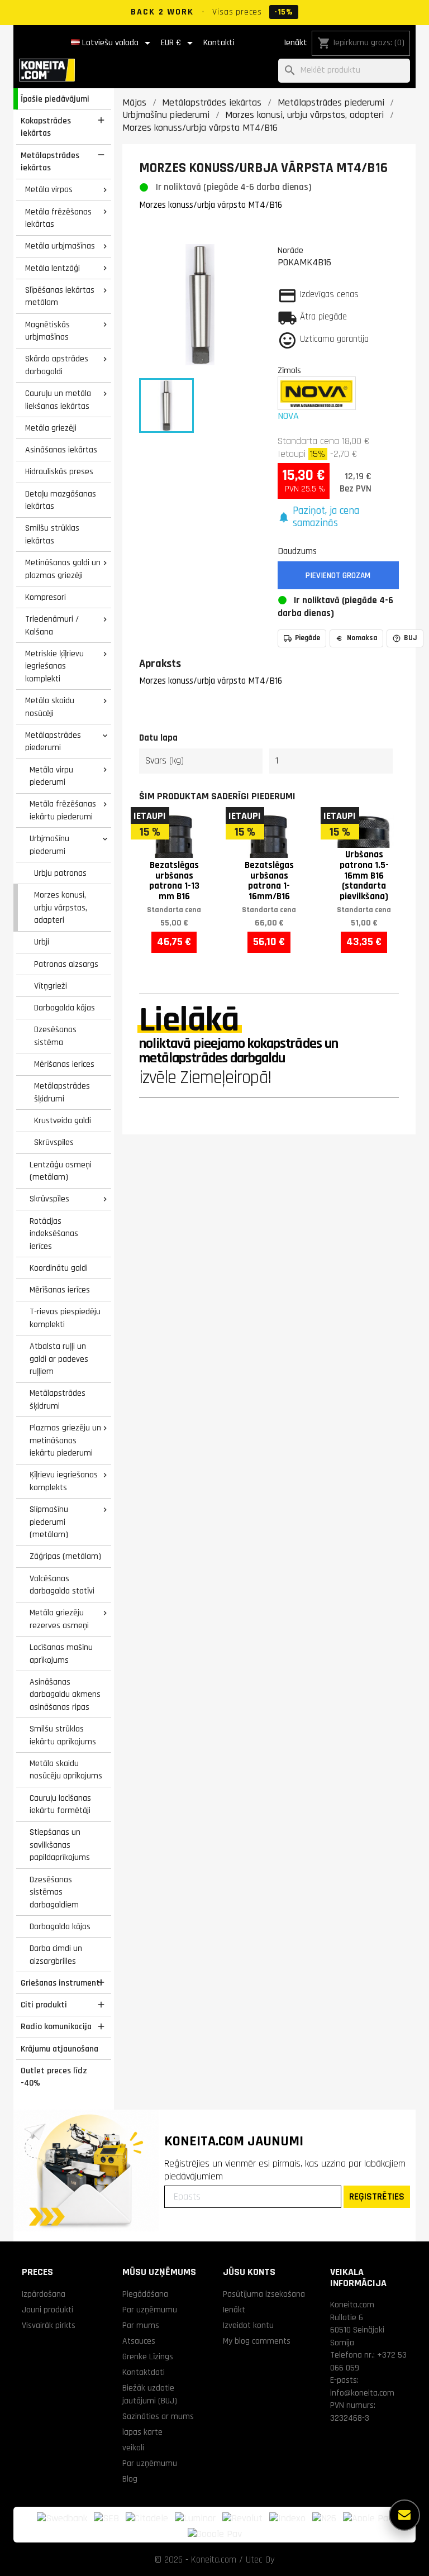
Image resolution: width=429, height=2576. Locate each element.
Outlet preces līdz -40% (54, 2077)
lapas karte (142, 2432)
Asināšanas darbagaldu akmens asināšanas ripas (65, 1694)
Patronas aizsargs (66, 964)
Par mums (141, 2325)
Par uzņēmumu (150, 2310)
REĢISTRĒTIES (377, 2196)
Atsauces (139, 2341)
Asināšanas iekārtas (61, 450)
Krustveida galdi (63, 1120)
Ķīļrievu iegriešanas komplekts (64, 1481)
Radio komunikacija (56, 2026)
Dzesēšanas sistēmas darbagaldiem (54, 1892)
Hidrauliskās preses (59, 471)
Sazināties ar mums (158, 2416)
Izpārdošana (44, 2294)
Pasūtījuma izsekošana (264, 2294)
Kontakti (219, 43)
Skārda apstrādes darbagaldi (57, 365)
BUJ (411, 638)
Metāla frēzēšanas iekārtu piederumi (63, 810)
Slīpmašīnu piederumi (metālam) (49, 1522)
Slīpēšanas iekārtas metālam (60, 296)
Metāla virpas (49, 189)
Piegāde (308, 638)
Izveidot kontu (248, 2325)
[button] (339, 517)
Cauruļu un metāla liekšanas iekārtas (58, 400)
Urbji (42, 942)
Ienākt (295, 43)
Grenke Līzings (148, 2356)
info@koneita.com (362, 2393)
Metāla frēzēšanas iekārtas (58, 218)
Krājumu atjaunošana (59, 2049)
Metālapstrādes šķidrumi (62, 1092)
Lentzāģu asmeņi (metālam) (61, 1171)
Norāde (290, 250)
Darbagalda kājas (65, 1008)
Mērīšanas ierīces (64, 1064)
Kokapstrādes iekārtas (46, 127)
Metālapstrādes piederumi (53, 741)
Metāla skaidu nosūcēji (50, 707)
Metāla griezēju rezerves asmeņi (59, 1619)
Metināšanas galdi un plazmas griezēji (63, 569)
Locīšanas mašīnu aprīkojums (61, 1654)
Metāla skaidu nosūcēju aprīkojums (66, 1770)
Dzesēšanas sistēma (55, 1036)
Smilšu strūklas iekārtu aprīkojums (63, 1735)
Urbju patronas (60, 873)
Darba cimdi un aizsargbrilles (56, 1955)
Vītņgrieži (51, 986)
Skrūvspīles (54, 1142)
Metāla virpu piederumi (51, 776)
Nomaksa (362, 638)
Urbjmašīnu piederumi (49, 845)
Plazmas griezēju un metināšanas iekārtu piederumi (65, 1440)
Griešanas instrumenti (61, 1983)
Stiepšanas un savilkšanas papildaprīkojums (60, 1845)
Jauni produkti (47, 2310)
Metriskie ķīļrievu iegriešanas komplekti (54, 666)
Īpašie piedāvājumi (55, 99)
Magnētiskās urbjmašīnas (47, 331)
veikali (133, 2448)
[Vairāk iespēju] (404, 2515)
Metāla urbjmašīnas (60, 246)
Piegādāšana (145, 2294)
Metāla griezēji (51, 428)
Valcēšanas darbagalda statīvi (62, 1585)
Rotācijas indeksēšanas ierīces (54, 1234)
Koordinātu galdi (59, 1268)
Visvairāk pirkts (49, 2325)
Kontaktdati (144, 2372)
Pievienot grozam (338, 576)
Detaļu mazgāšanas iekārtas (61, 500)
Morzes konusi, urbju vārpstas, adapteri (61, 907)
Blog (130, 2479)
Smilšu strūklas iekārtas (52, 534)
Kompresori (46, 597)
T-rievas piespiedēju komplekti (65, 1318)
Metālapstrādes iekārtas (50, 162)
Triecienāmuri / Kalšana (52, 625)
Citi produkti (44, 2005)
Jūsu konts (249, 2272)
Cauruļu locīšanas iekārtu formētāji (60, 1804)
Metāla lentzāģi (53, 268)
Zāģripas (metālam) (65, 1556)
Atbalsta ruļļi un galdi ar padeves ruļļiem (59, 1359)
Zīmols (289, 370)
